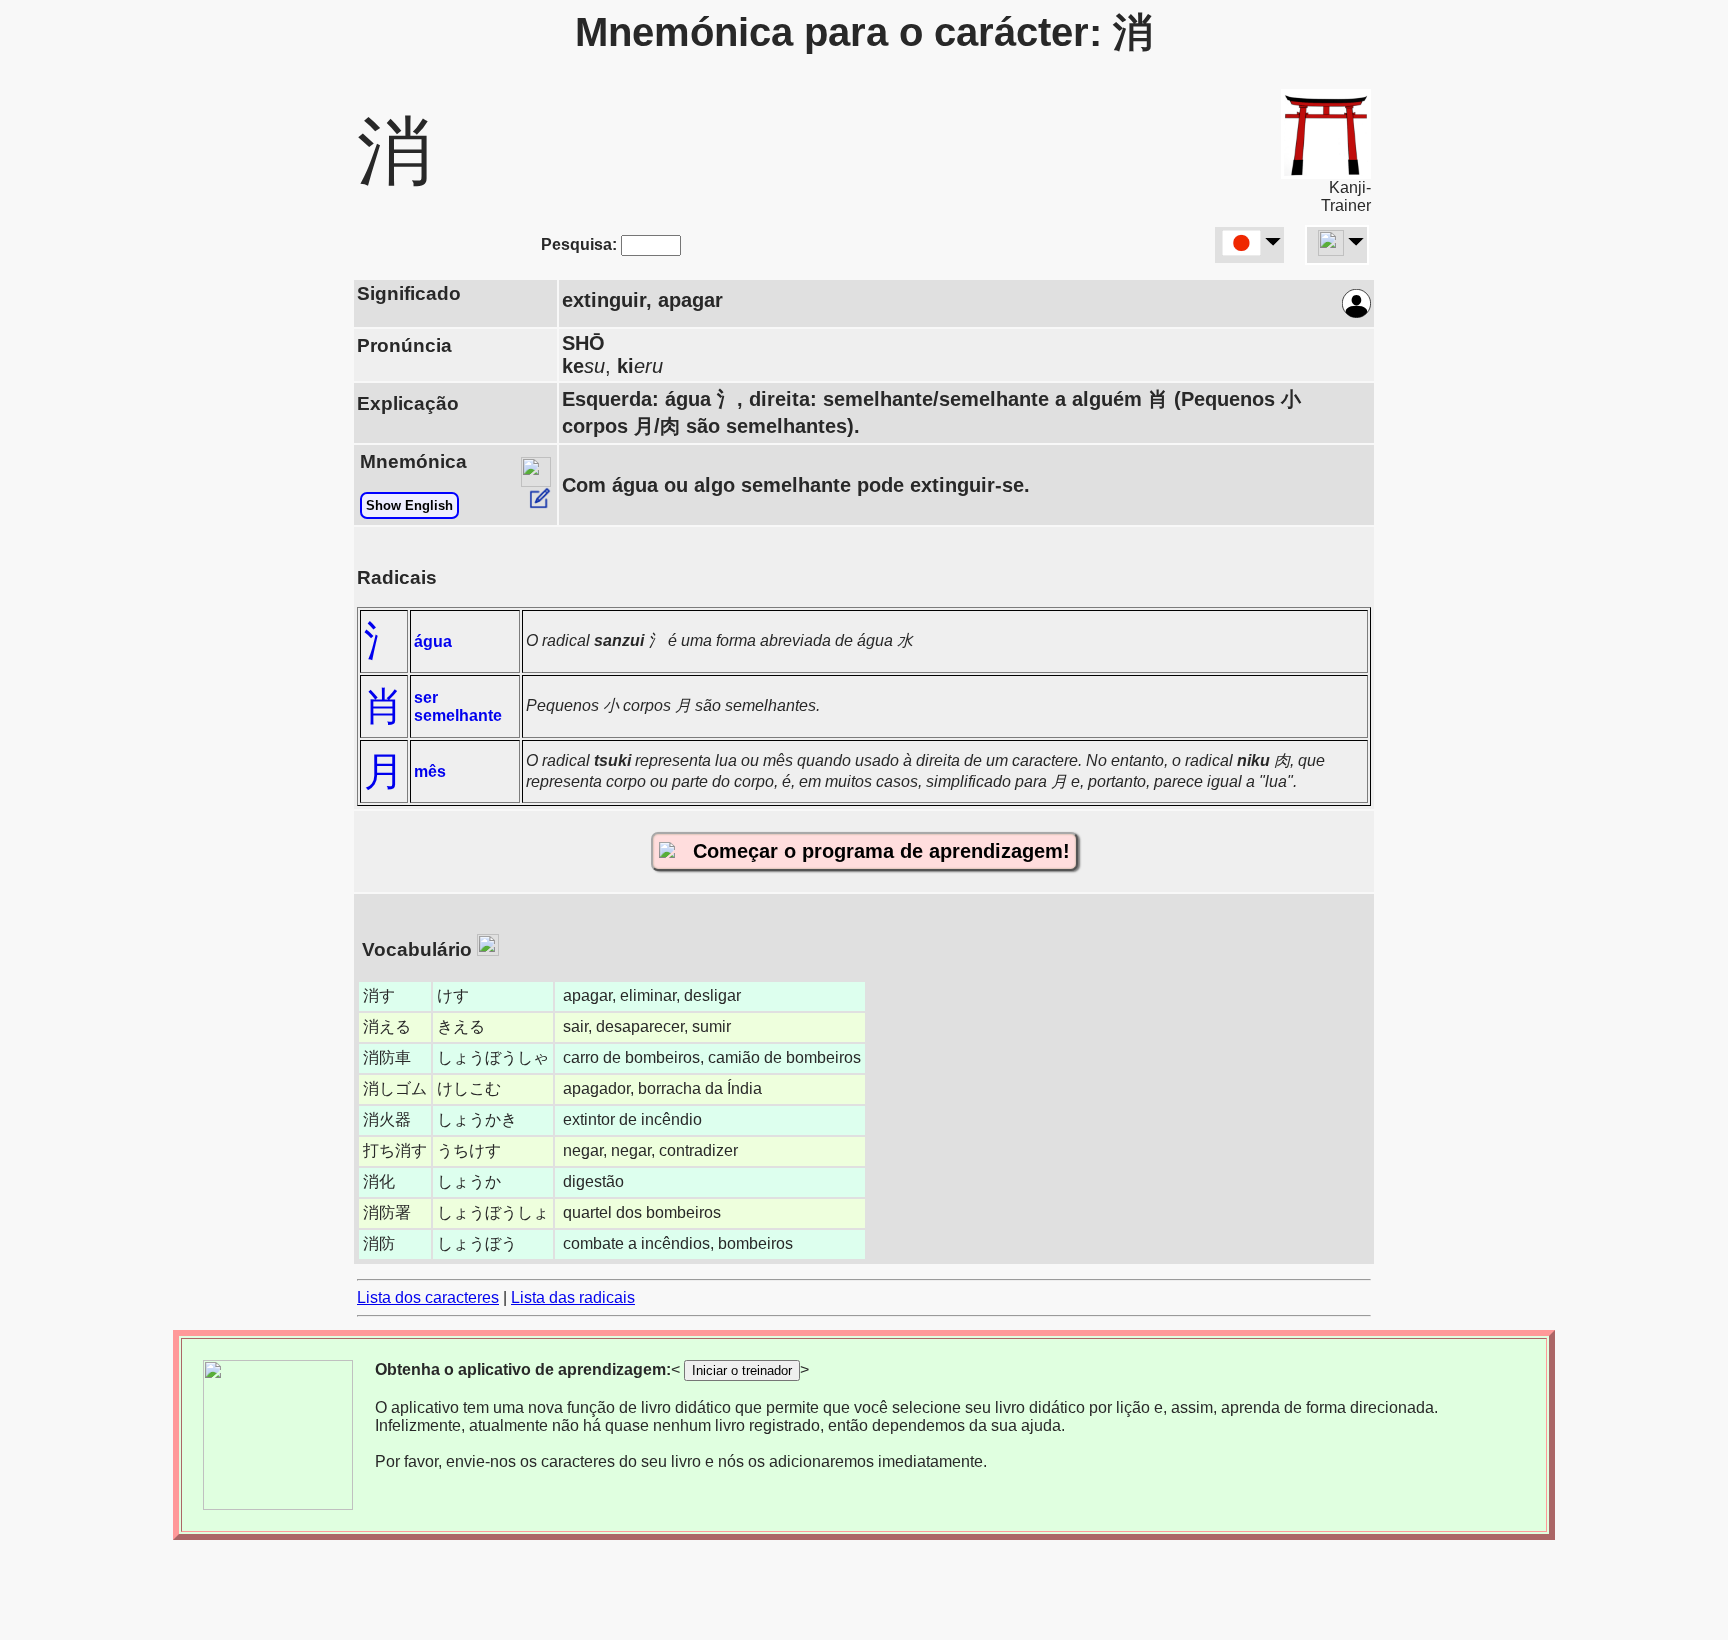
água (433, 641)
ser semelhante (458, 706)
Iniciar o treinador (742, 1370)
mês (430, 771)
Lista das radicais (573, 1297)
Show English (409, 505)
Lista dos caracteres (428, 1297)
